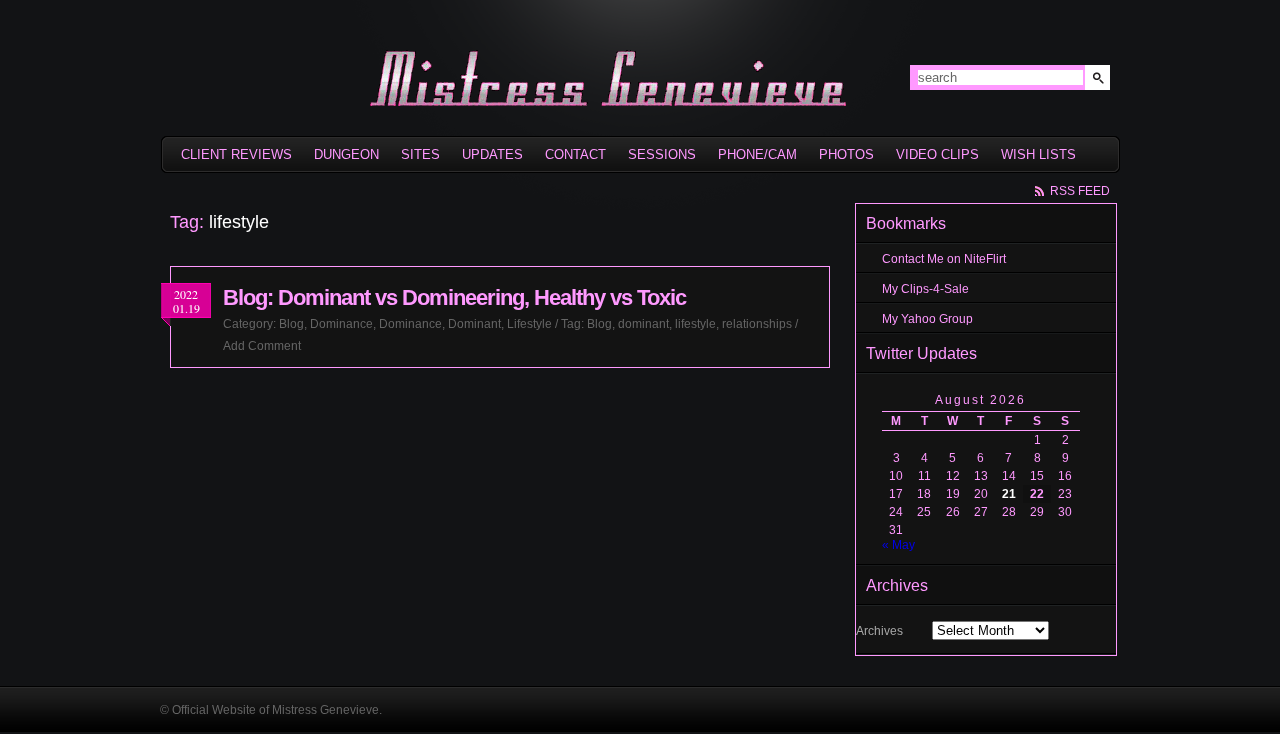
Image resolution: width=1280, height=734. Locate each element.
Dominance (341, 324)
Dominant (474, 324)
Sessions (662, 154)
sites (420, 154)
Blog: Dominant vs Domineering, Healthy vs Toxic (454, 297)
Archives (879, 631)
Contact (575, 154)
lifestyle (695, 324)
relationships (757, 324)
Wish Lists (1038, 154)
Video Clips (937, 154)
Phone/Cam (757, 154)
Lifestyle (529, 324)
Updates (492, 154)
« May (898, 545)
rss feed (1080, 191)
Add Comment (262, 346)
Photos (846, 154)
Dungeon (346, 154)
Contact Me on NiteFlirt (944, 259)
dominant (643, 324)
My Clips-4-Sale (925, 289)
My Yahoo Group (927, 319)
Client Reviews (236, 154)
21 (1009, 494)
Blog (291, 324)
